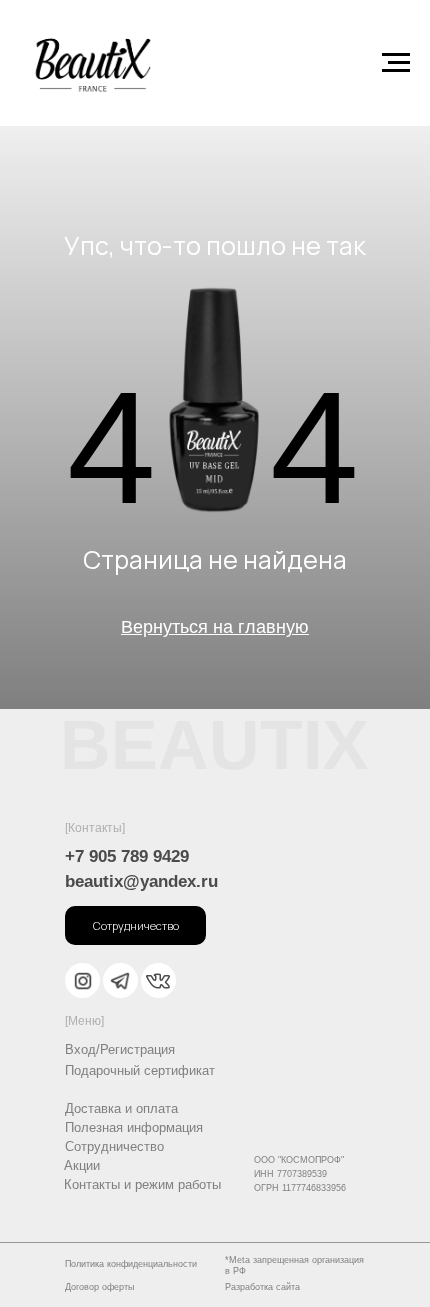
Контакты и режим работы (142, 1184)
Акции (82, 1165)
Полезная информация (134, 1127)
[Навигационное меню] (396, 63)
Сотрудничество (114, 1146)
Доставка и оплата (121, 1108)
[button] (135, 925)
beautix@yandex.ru (141, 881)
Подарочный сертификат (140, 1070)
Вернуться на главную (215, 627)
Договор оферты (99, 1287)
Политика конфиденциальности (131, 1264)
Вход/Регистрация (120, 1049)
